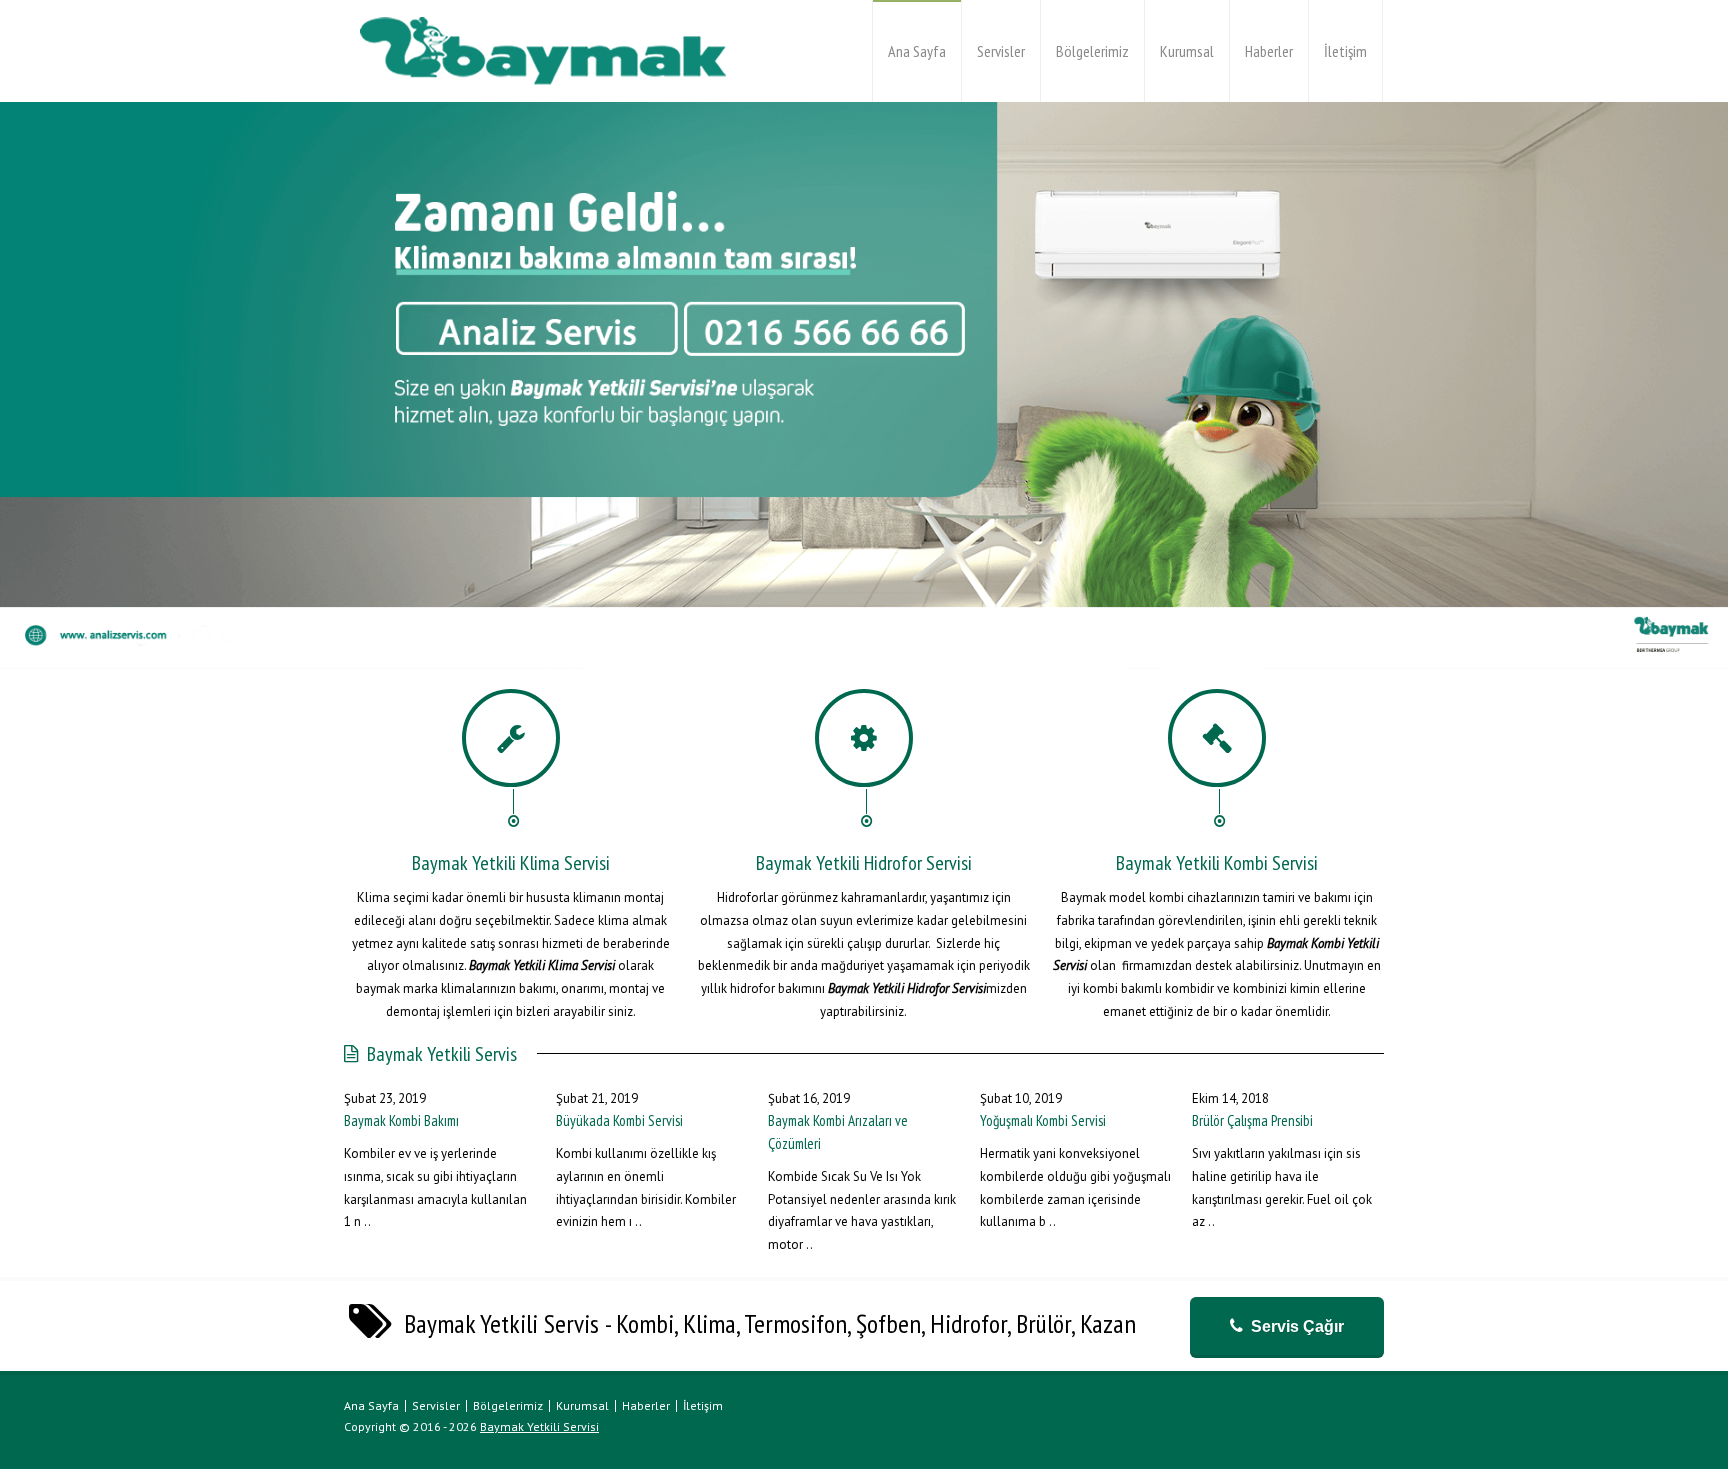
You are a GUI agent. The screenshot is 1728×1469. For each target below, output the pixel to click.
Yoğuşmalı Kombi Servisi (1043, 1120)
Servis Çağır (1297, 1326)
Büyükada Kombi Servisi (619, 1120)
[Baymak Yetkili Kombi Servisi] (544, 51)
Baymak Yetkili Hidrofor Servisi (864, 863)
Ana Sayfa (917, 51)
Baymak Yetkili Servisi (539, 1426)
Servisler (1001, 51)
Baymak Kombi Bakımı (401, 1120)
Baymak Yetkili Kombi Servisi (1217, 863)
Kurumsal (1187, 51)
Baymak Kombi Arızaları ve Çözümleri (838, 1132)
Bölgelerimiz (1092, 51)
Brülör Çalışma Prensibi (1252, 1120)
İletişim (1345, 51)
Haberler (1269, 51)
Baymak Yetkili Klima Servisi (511, 863)
